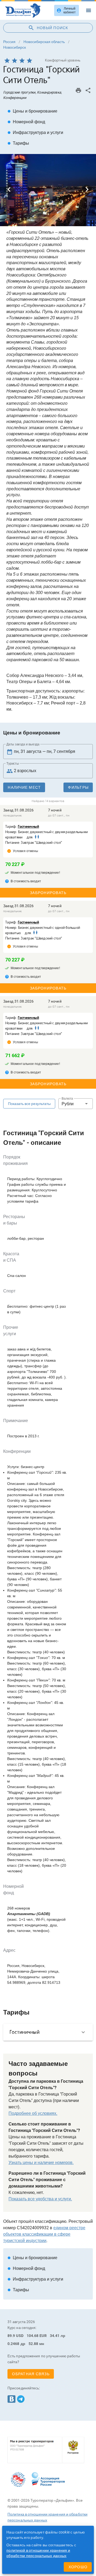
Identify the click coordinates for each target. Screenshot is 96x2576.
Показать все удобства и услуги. (40, 2199)
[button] (76, 1104)
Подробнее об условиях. (33, 2113)
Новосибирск (15, 47)
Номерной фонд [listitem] (26, 122)
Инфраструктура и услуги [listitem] (35, 132)
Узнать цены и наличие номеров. (41, 2163)
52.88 (33, 2344)
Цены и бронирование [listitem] (32, 111)
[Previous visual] (9, 190)
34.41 (55, 2336)
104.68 (33, 2336)
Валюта (67, 1099)
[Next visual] (87, 190)
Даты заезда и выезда (23, 744)
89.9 (11, 2336)
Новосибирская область (44, 42)
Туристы (13, 764)
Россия (9, 42)
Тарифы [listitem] (18, 143)
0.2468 (13, 2344)
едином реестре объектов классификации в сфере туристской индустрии (44, 2234)
